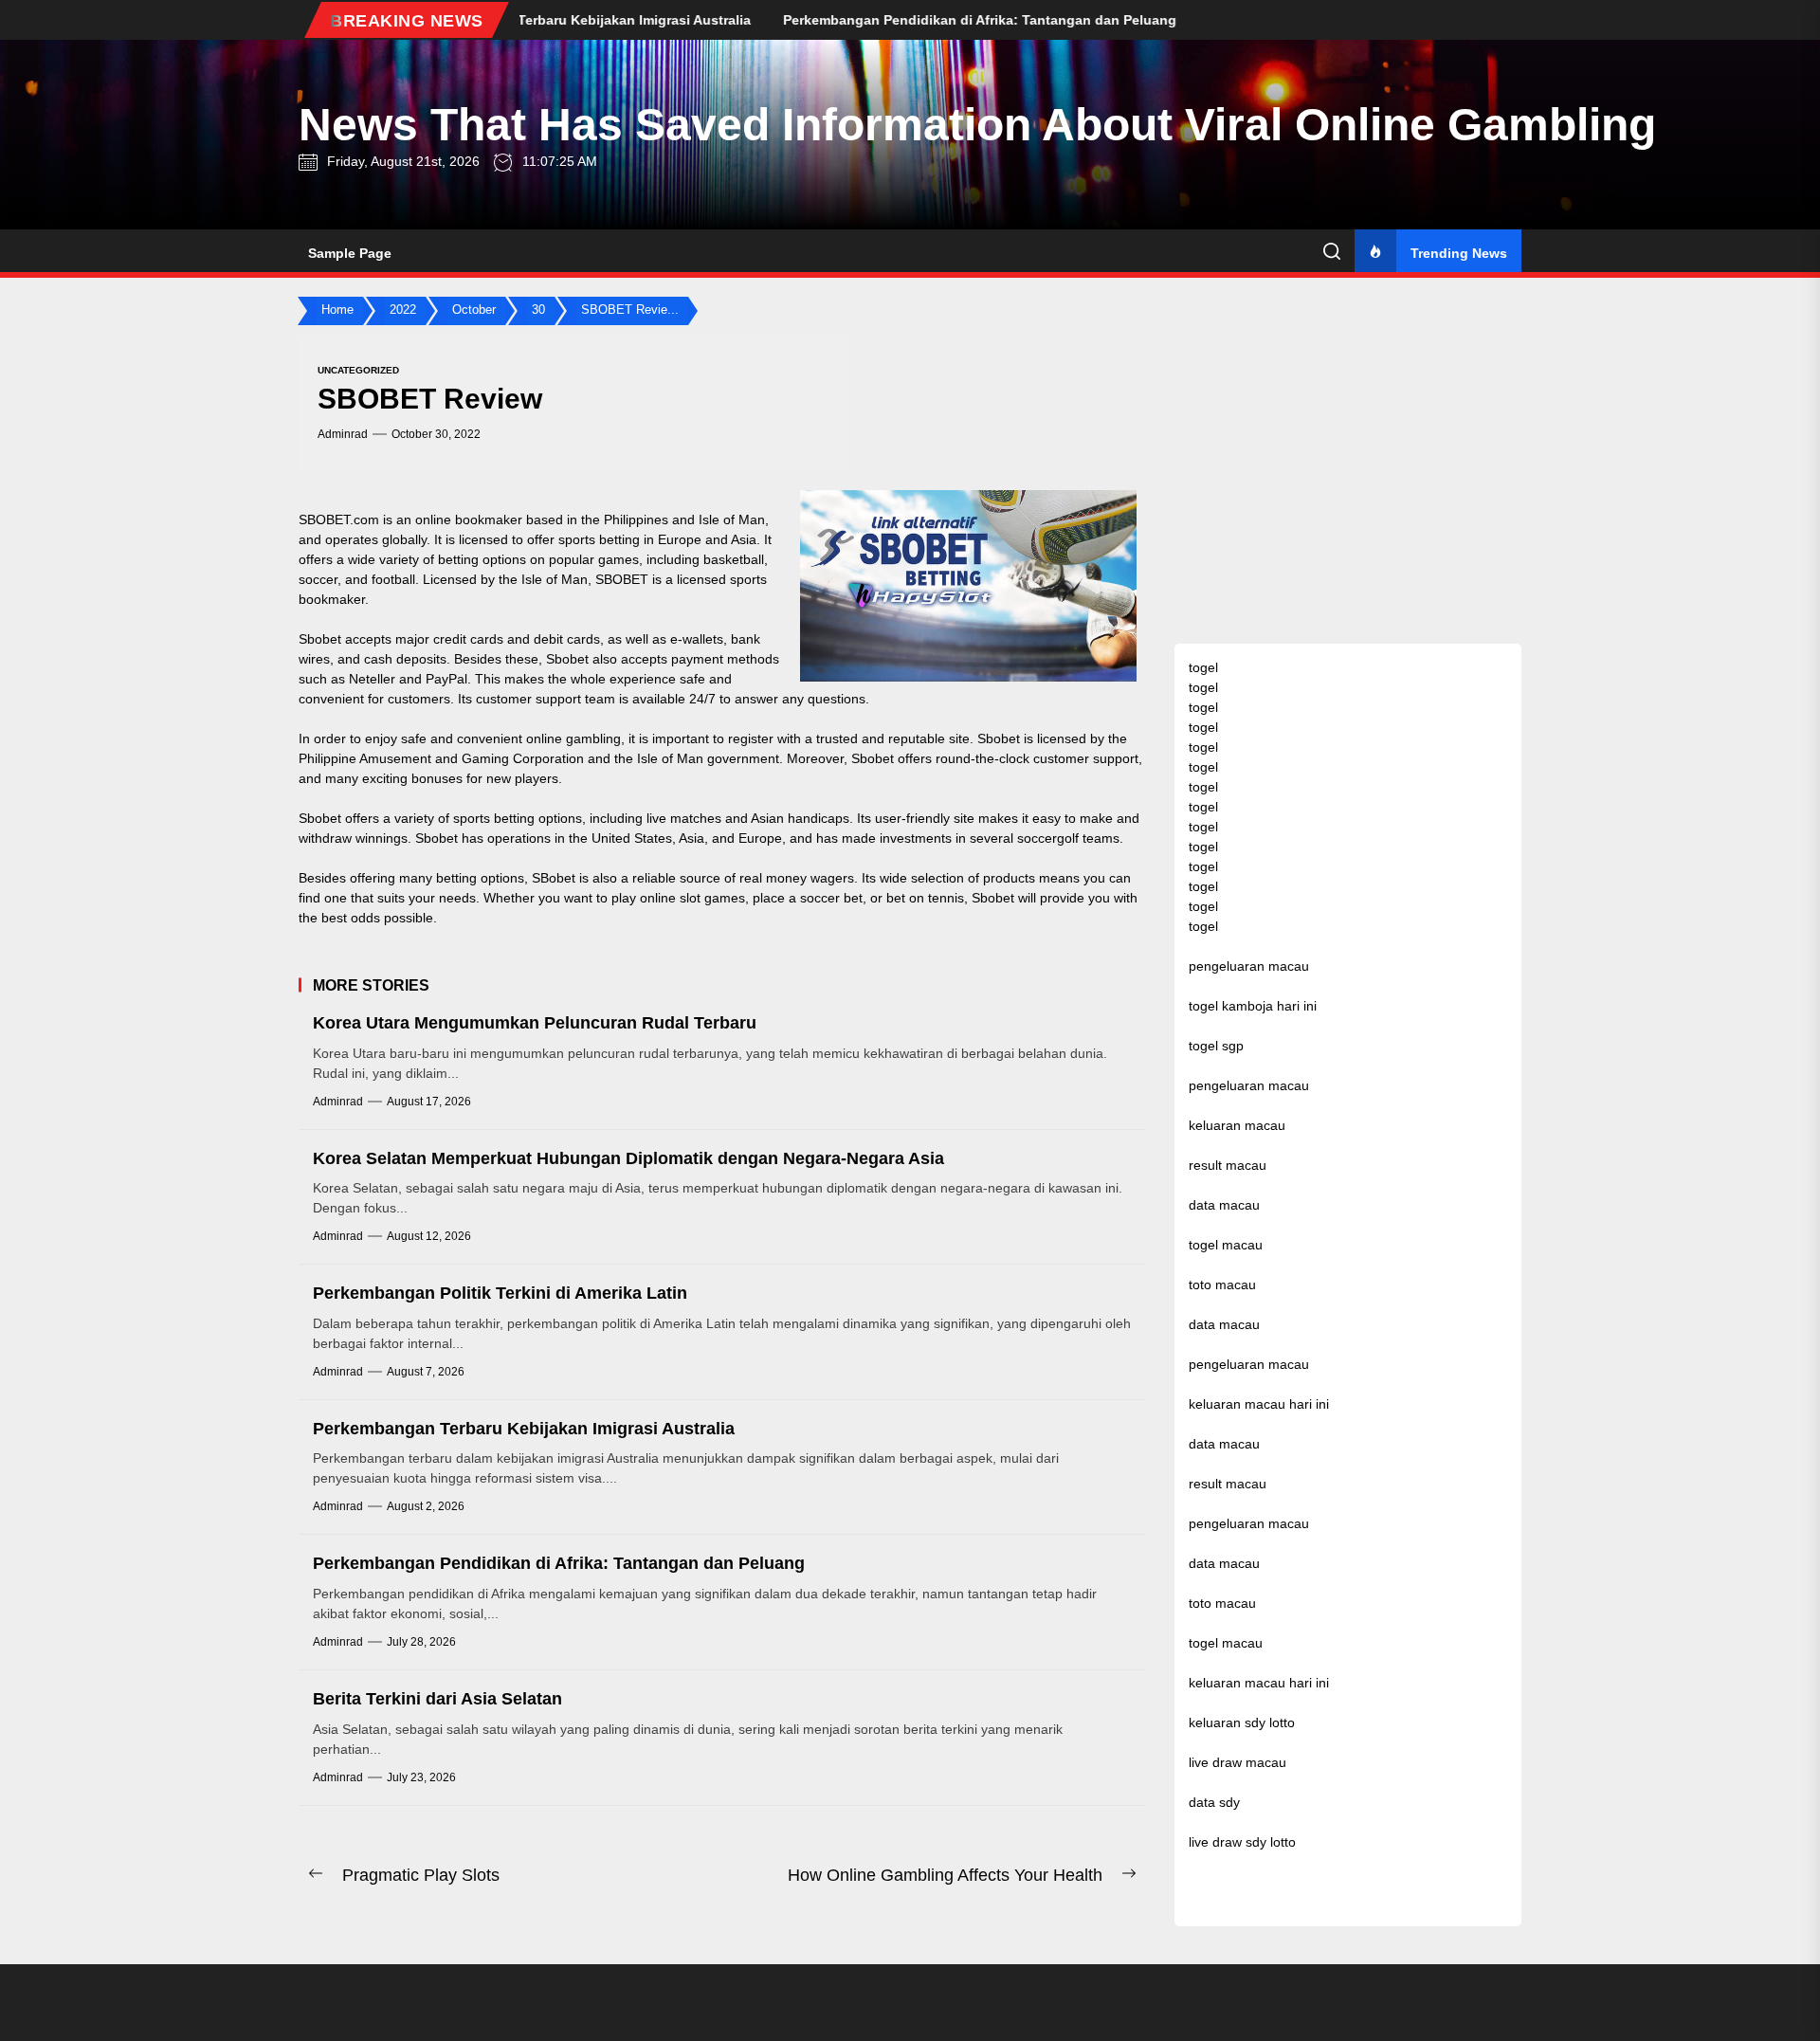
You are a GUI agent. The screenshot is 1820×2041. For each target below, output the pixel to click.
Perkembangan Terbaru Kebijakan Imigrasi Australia (524, 1429)
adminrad (343, 434)
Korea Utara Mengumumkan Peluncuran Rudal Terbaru (535, 1023)
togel (1203, 667)
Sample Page (350, 253)
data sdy (1214, 1802)
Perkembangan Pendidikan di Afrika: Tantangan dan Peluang (559, 1563)
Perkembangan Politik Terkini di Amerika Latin (500, 1293)
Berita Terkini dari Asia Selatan (437, 1699)
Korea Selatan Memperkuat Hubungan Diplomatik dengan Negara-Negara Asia (628, 1158)
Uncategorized (358, 370)
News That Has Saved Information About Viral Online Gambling (977, 125)
